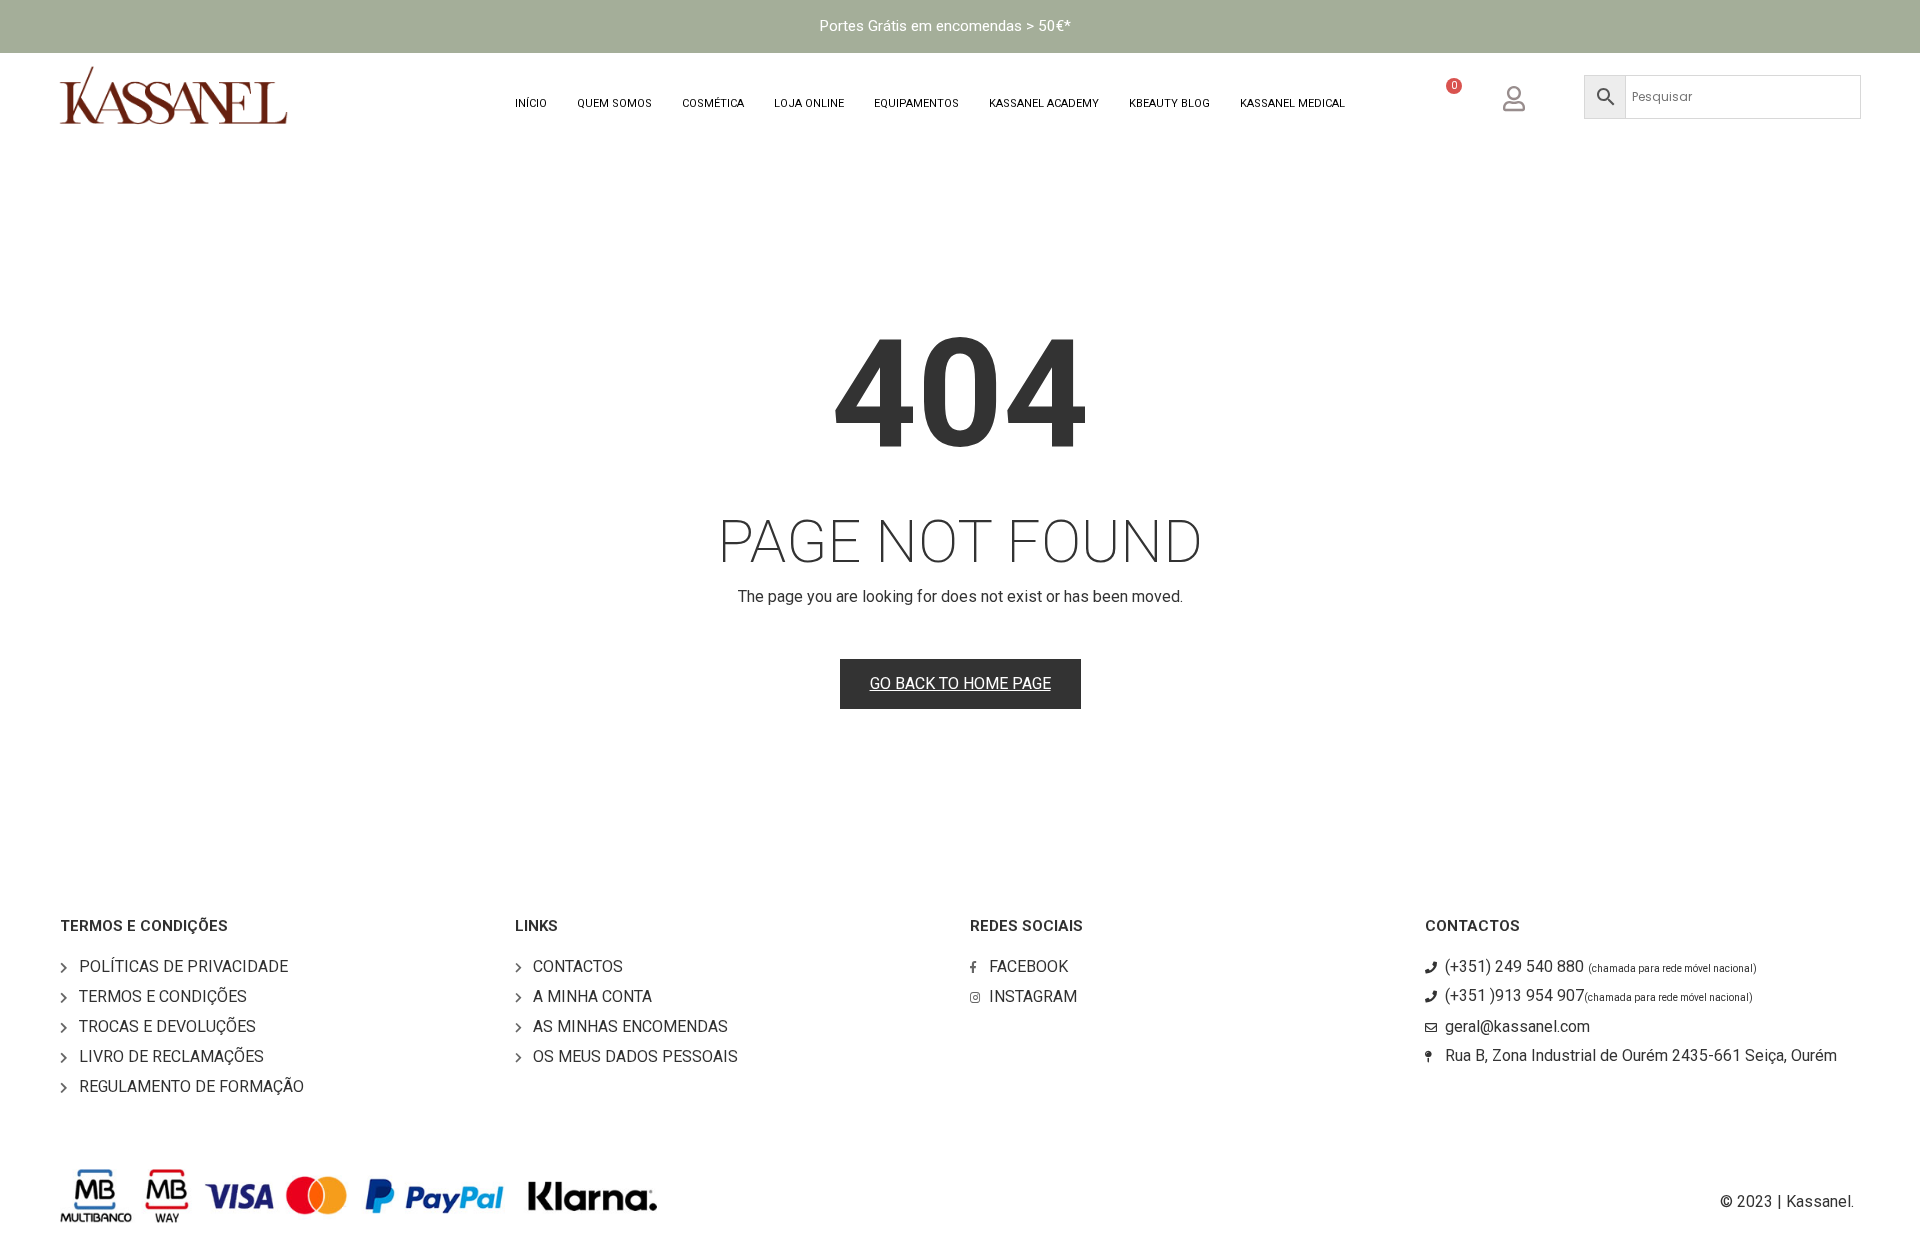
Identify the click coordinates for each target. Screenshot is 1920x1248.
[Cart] (1444, 99)
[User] (1530, 96)
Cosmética (713, 103)
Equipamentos (916, 103)
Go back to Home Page (960, 683)
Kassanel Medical (1292, 103)
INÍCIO (531, 103)
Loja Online (809, 103)
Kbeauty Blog (1169, 103)
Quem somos (614, 103)
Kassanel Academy (1044, 103)
